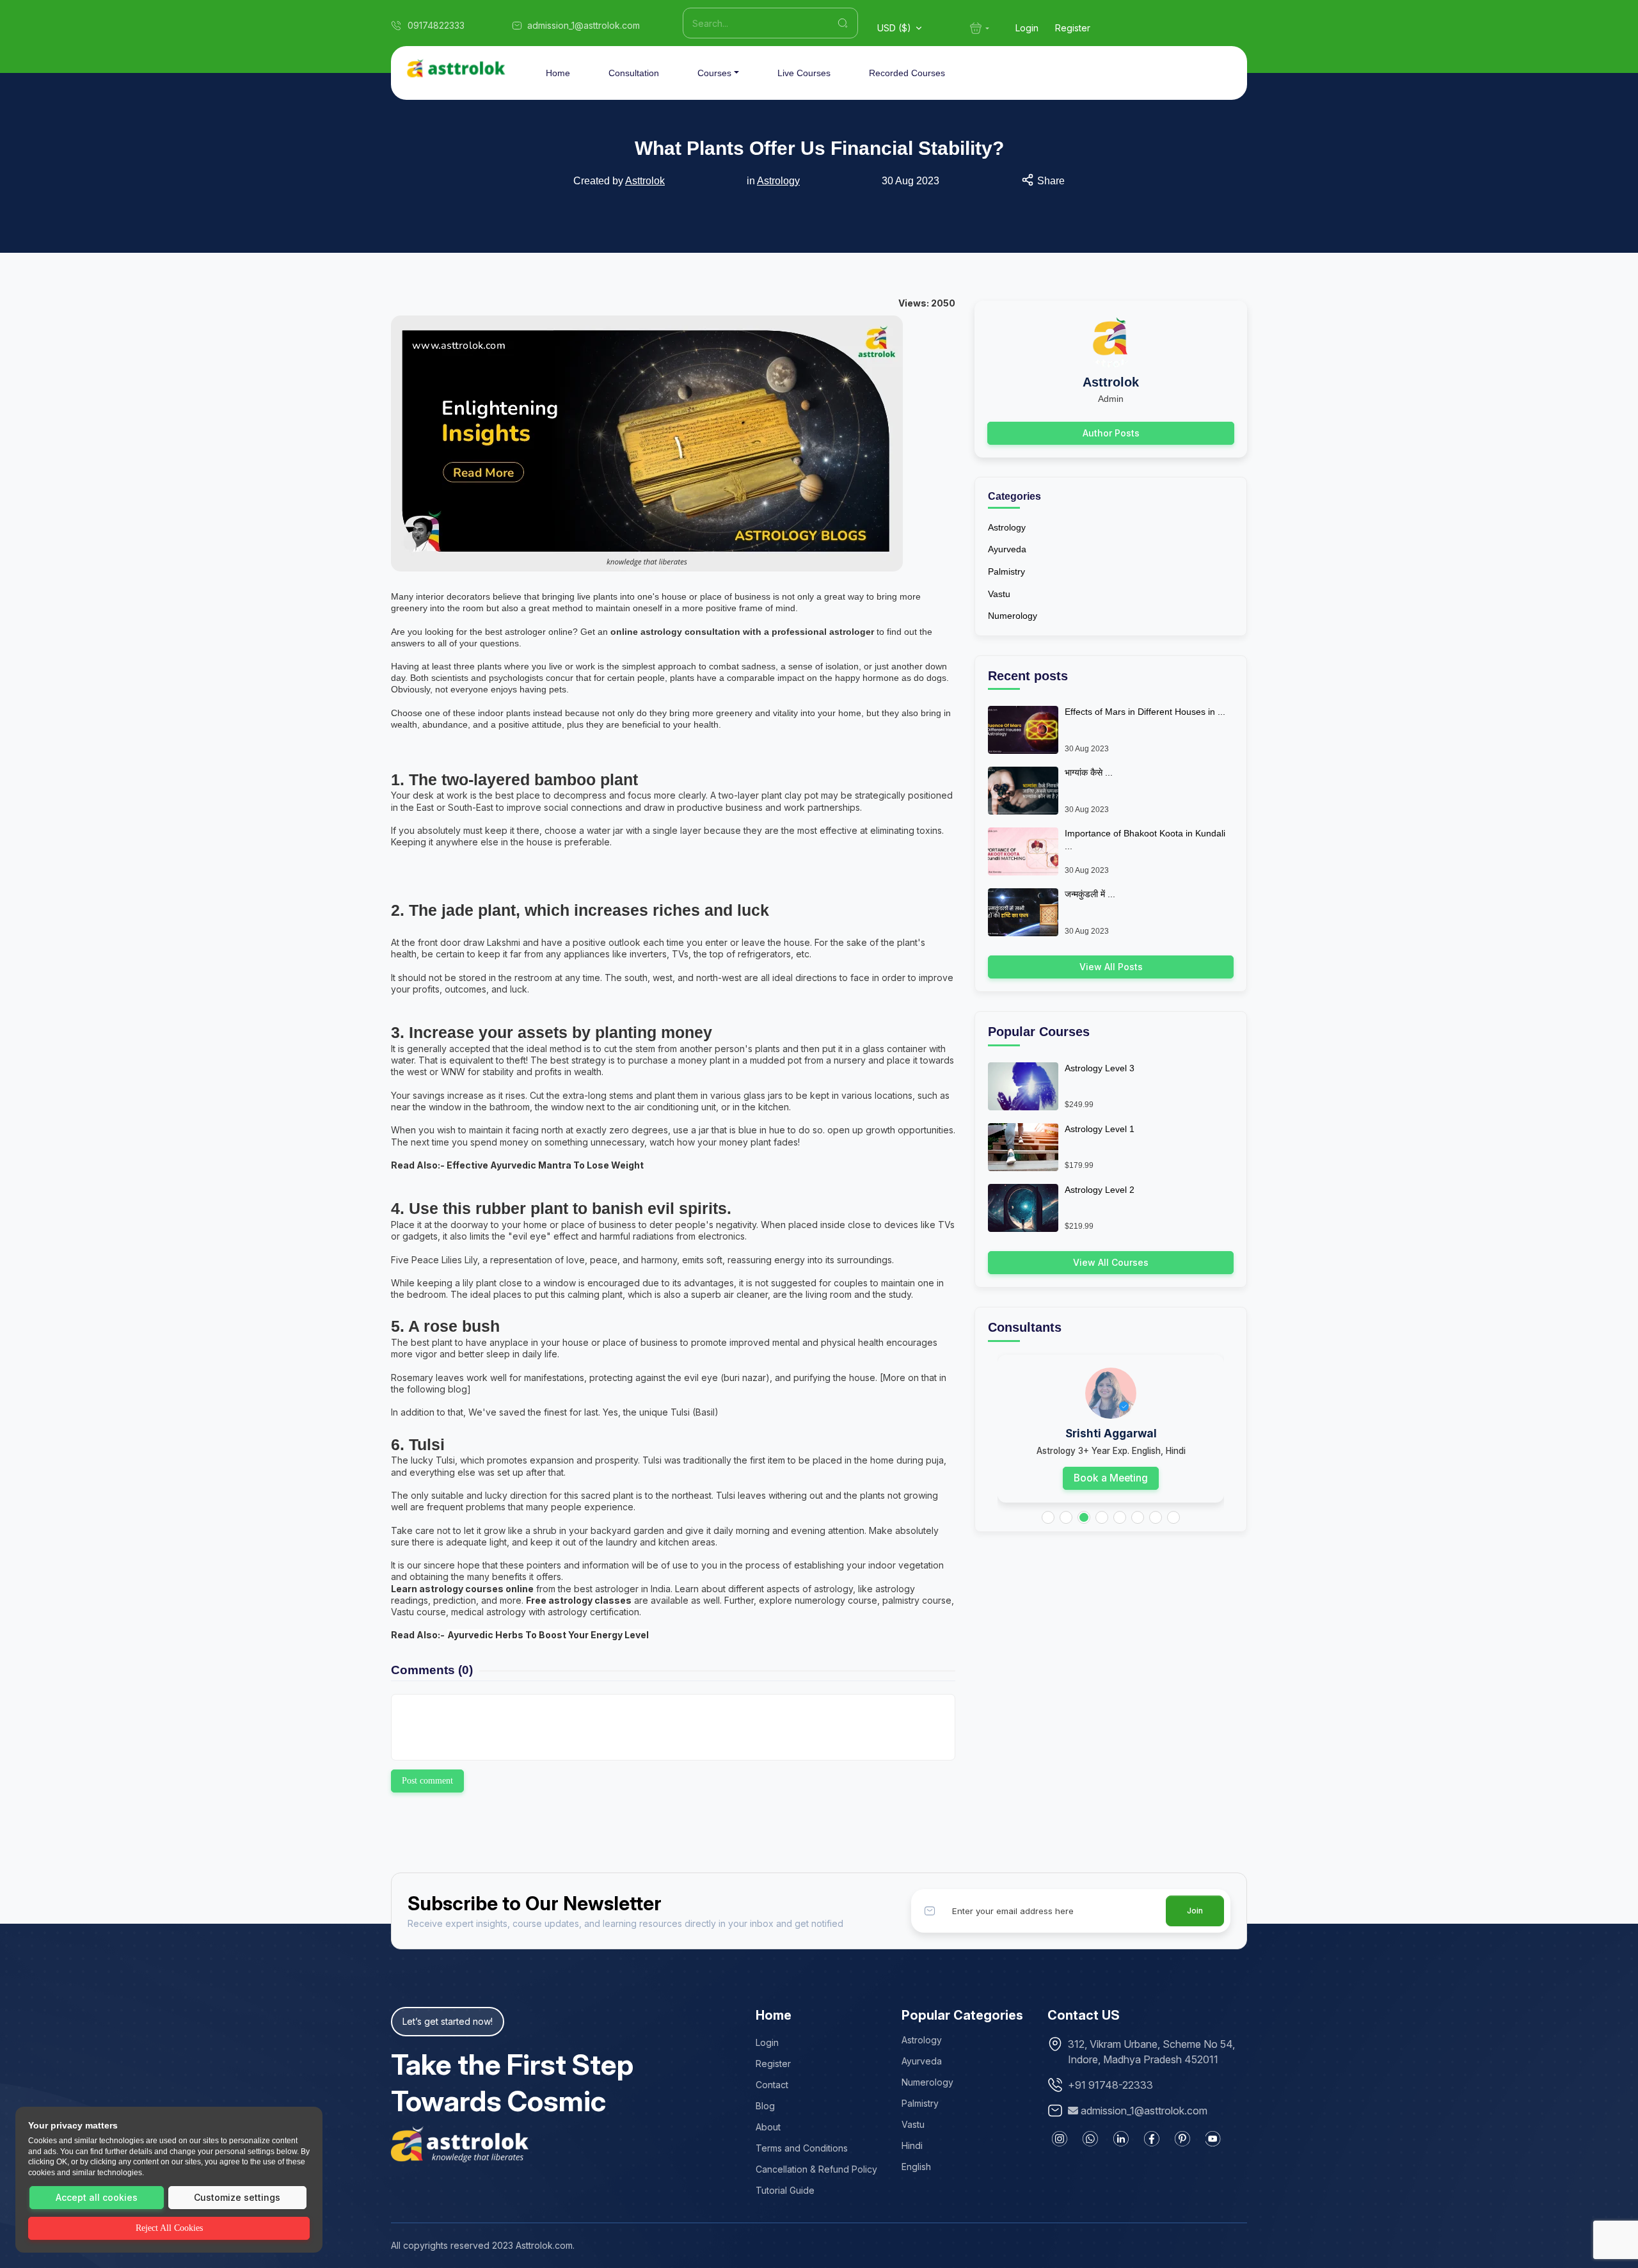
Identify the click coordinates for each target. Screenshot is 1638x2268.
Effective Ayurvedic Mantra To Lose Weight (545, 1165)
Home (558, 73)
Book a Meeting (1111, 1478)
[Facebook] (1152, 2139)
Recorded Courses (907, 73)
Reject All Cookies (169, 2228)
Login (1027, 28)
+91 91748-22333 (1110, 2085)
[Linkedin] (1121, 2139)
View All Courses (1111, 1262)
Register (1073, 28)
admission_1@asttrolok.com (1144, 2111)
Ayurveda (1007, 549)
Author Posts (1111, 433)
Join (1195, 1911)
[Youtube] (1213, 2139)
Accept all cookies (97, 2197)
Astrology (778, 181)
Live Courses (804, 73)
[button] (1048, 1517)
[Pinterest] (1182, 2139)
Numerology (1013, 616)
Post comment (427, 1781)
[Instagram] (1060, 2139)
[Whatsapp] (1090, 2139)
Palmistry (1006, 571)
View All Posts (1111, 967)
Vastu (999, 594)
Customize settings (237, 2197)
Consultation (634, 73)
